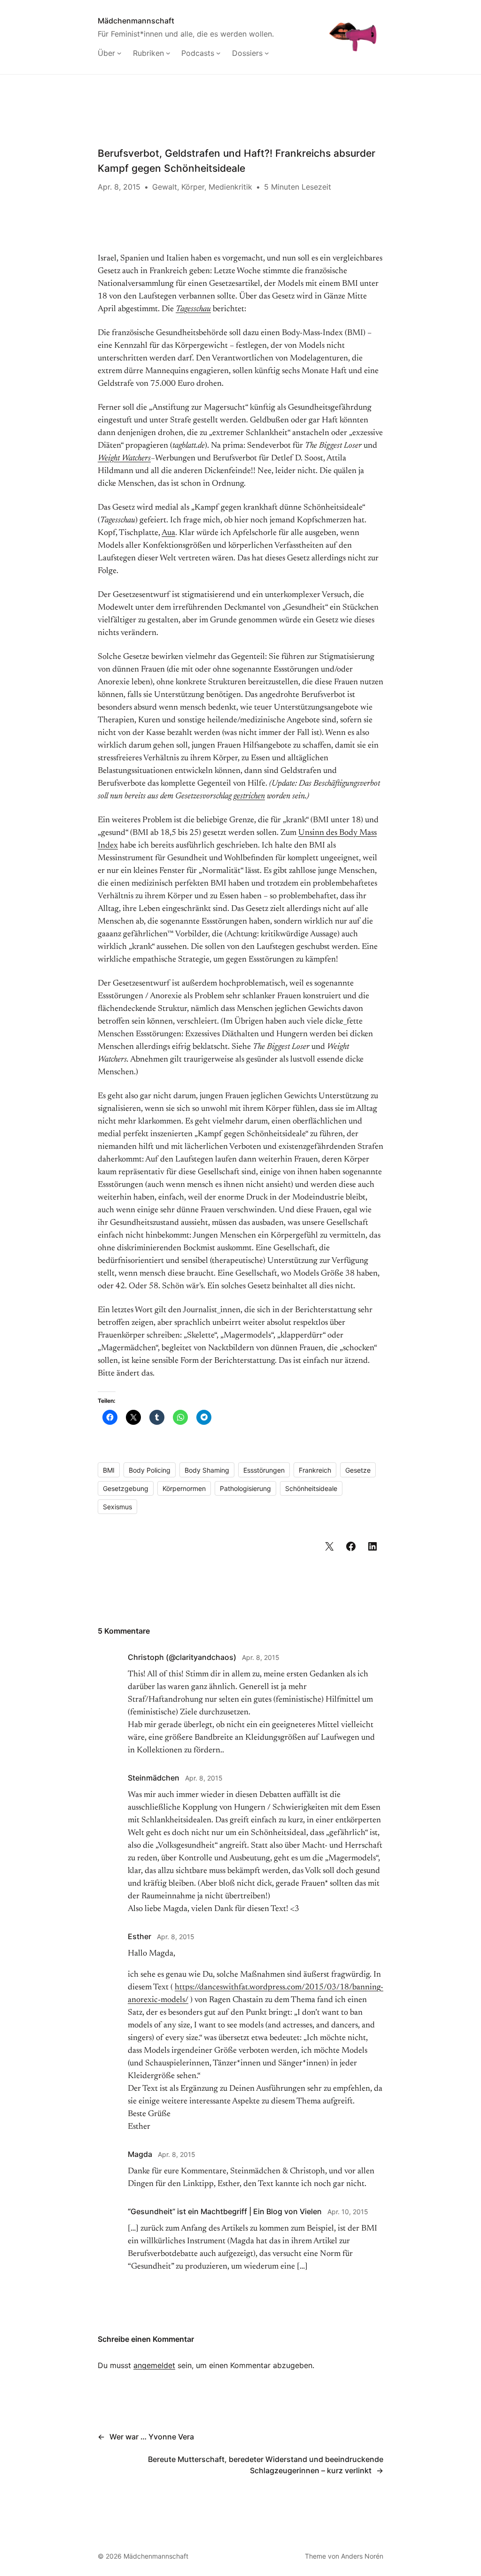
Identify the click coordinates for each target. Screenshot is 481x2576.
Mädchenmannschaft (136, 21)
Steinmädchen (154, 1778)
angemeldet (154, 2365)
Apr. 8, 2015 (261, 1657)
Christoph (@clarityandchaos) (182, 1657)
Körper (193, 187)
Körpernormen (184, 1488)
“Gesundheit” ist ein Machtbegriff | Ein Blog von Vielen (225, 2211)
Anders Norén (362, 2556)
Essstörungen (264, 1470)
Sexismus (117, 1507)
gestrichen (249, 796)
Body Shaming (207, 1470)
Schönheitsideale (311, 1488)
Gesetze (358, 1470)
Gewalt (165, 187)
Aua (168, 533)
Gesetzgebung (126, 1488)
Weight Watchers (124, 459)
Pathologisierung (245, 1488)
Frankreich (315, 1470)
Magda (140, 2154)
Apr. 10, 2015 (348, 2212)
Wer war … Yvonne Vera (152, 2437)
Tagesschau (193, 309)
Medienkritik (230, 187)
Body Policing (150, 1470)
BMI (109, 1470)
